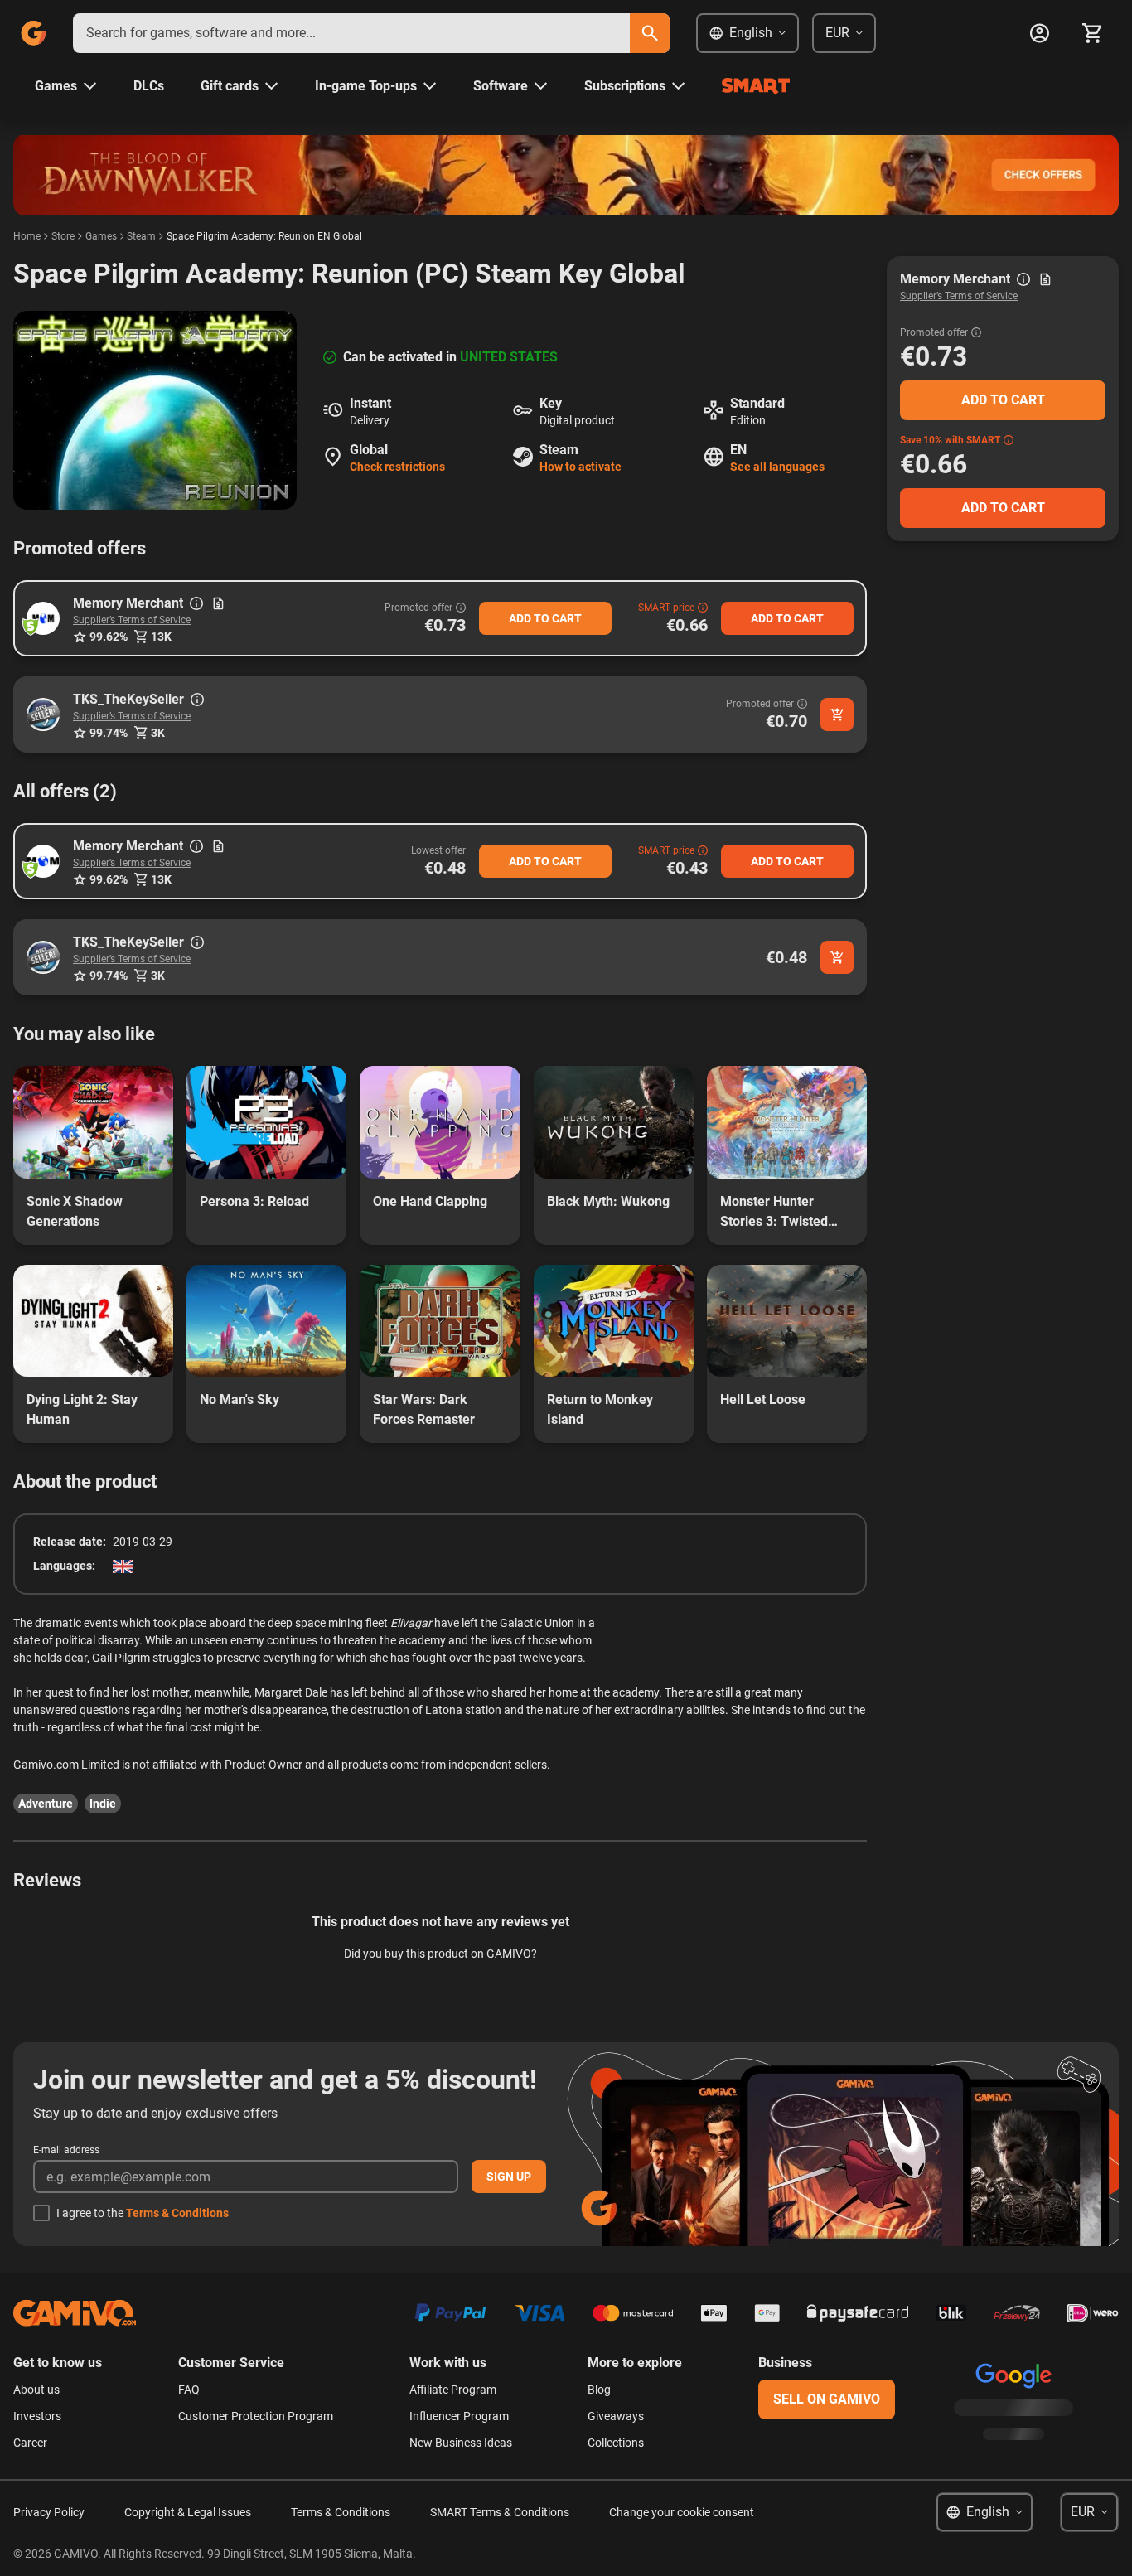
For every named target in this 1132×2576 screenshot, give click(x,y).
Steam (141, 236)
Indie (103, 1804)
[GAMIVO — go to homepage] (33, 33)
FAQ (189, 2390)
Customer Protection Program (256, 2416)
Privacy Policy (49, 2512)
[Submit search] (650, 33)
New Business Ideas (461, 2443)
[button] (43, 618)
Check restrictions (397, 467)
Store (63, 236)
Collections (616, 2443)
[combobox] (351, 33)
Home (27, 236)
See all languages (777, 467)
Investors (37, 2416)
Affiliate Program (453, 2390)
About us (36, 2390)
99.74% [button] (109, 733)
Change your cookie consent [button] (682, 2512)
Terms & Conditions (177, 2213)
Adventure (46, 1804)
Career (30, 2443)
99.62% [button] (109, 637)
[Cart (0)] (1092, 33)
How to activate (581, 467)
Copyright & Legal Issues (188, 2512)
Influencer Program (459, 2416)
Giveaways (616, 2416)
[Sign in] (1039, 33)
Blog (599, 2390)
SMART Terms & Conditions (500, 2512)
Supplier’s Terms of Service (132, 620)
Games (101, 236)
